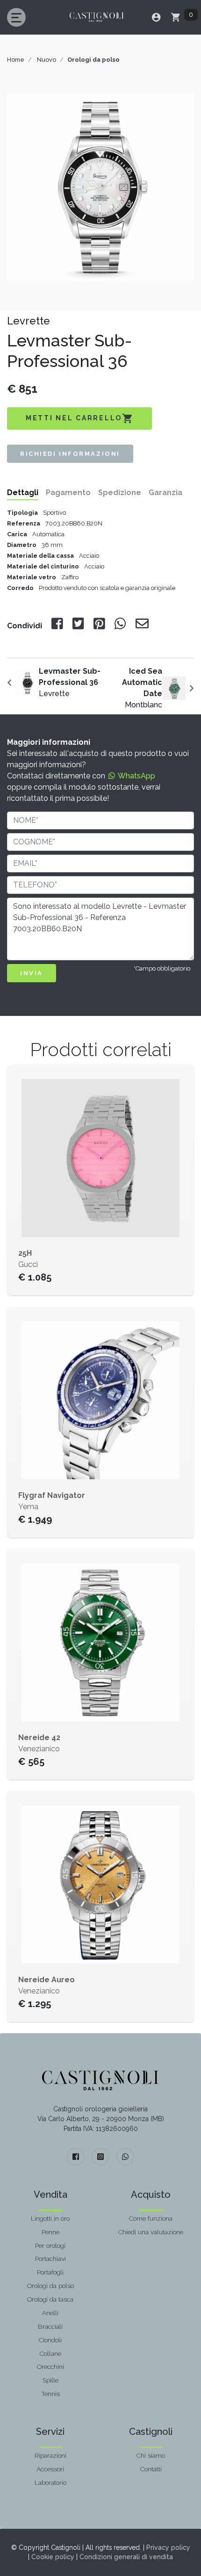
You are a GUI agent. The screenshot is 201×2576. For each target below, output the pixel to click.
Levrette (70, 682)
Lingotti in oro (50, 2218)
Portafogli (50, 2272)
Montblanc (142, 688)
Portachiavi (50, 2259)
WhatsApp (136, 776)
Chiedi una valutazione (151, 2232)
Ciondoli (50, 2340)
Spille (50, 2380)
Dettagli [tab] (23, 493)
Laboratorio (50, 2482)
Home (16, 60)
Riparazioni (50, 2455)
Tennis (50, 2394)
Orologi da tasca (50, 2299)
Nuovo (47, 60)
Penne (50, 2232)
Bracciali (50, 2326)
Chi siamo (151, 2455)
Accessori (50, 2469)
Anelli (50, 2313)
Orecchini (50, 2367)
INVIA (32, 973)
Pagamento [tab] (68, 493)
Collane (50, 2353)
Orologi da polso (50, 2286)
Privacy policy (168, 2547)
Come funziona (151, 2218)
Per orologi (50, 2245)
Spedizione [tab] (120, 493)
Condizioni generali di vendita (126, 2557)
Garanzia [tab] (165, 493)
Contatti (151, 2469)
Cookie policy (53, 2557)
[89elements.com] (100, 2080)
